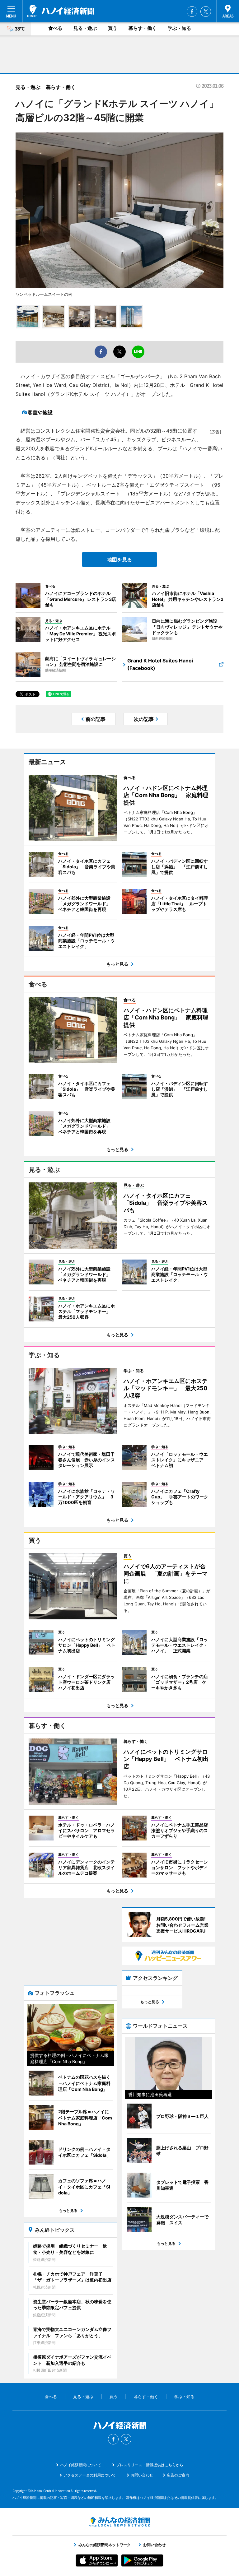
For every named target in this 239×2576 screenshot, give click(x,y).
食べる (55, 28)
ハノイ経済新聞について (81, 2465)
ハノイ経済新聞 (61, 11)
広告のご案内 (178, 2475)
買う (113, 28)
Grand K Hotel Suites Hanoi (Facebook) (160, 664)
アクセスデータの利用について (90, 2475)
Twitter (206, 12)
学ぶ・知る (179, 28)
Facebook (192, 12)
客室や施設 (40, 412)
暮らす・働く (143, 28)
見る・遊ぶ (85, 28)
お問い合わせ (142, 2475)
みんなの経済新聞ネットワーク (119, 2522)
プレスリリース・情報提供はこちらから (150, 2465)
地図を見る (119, 559)
